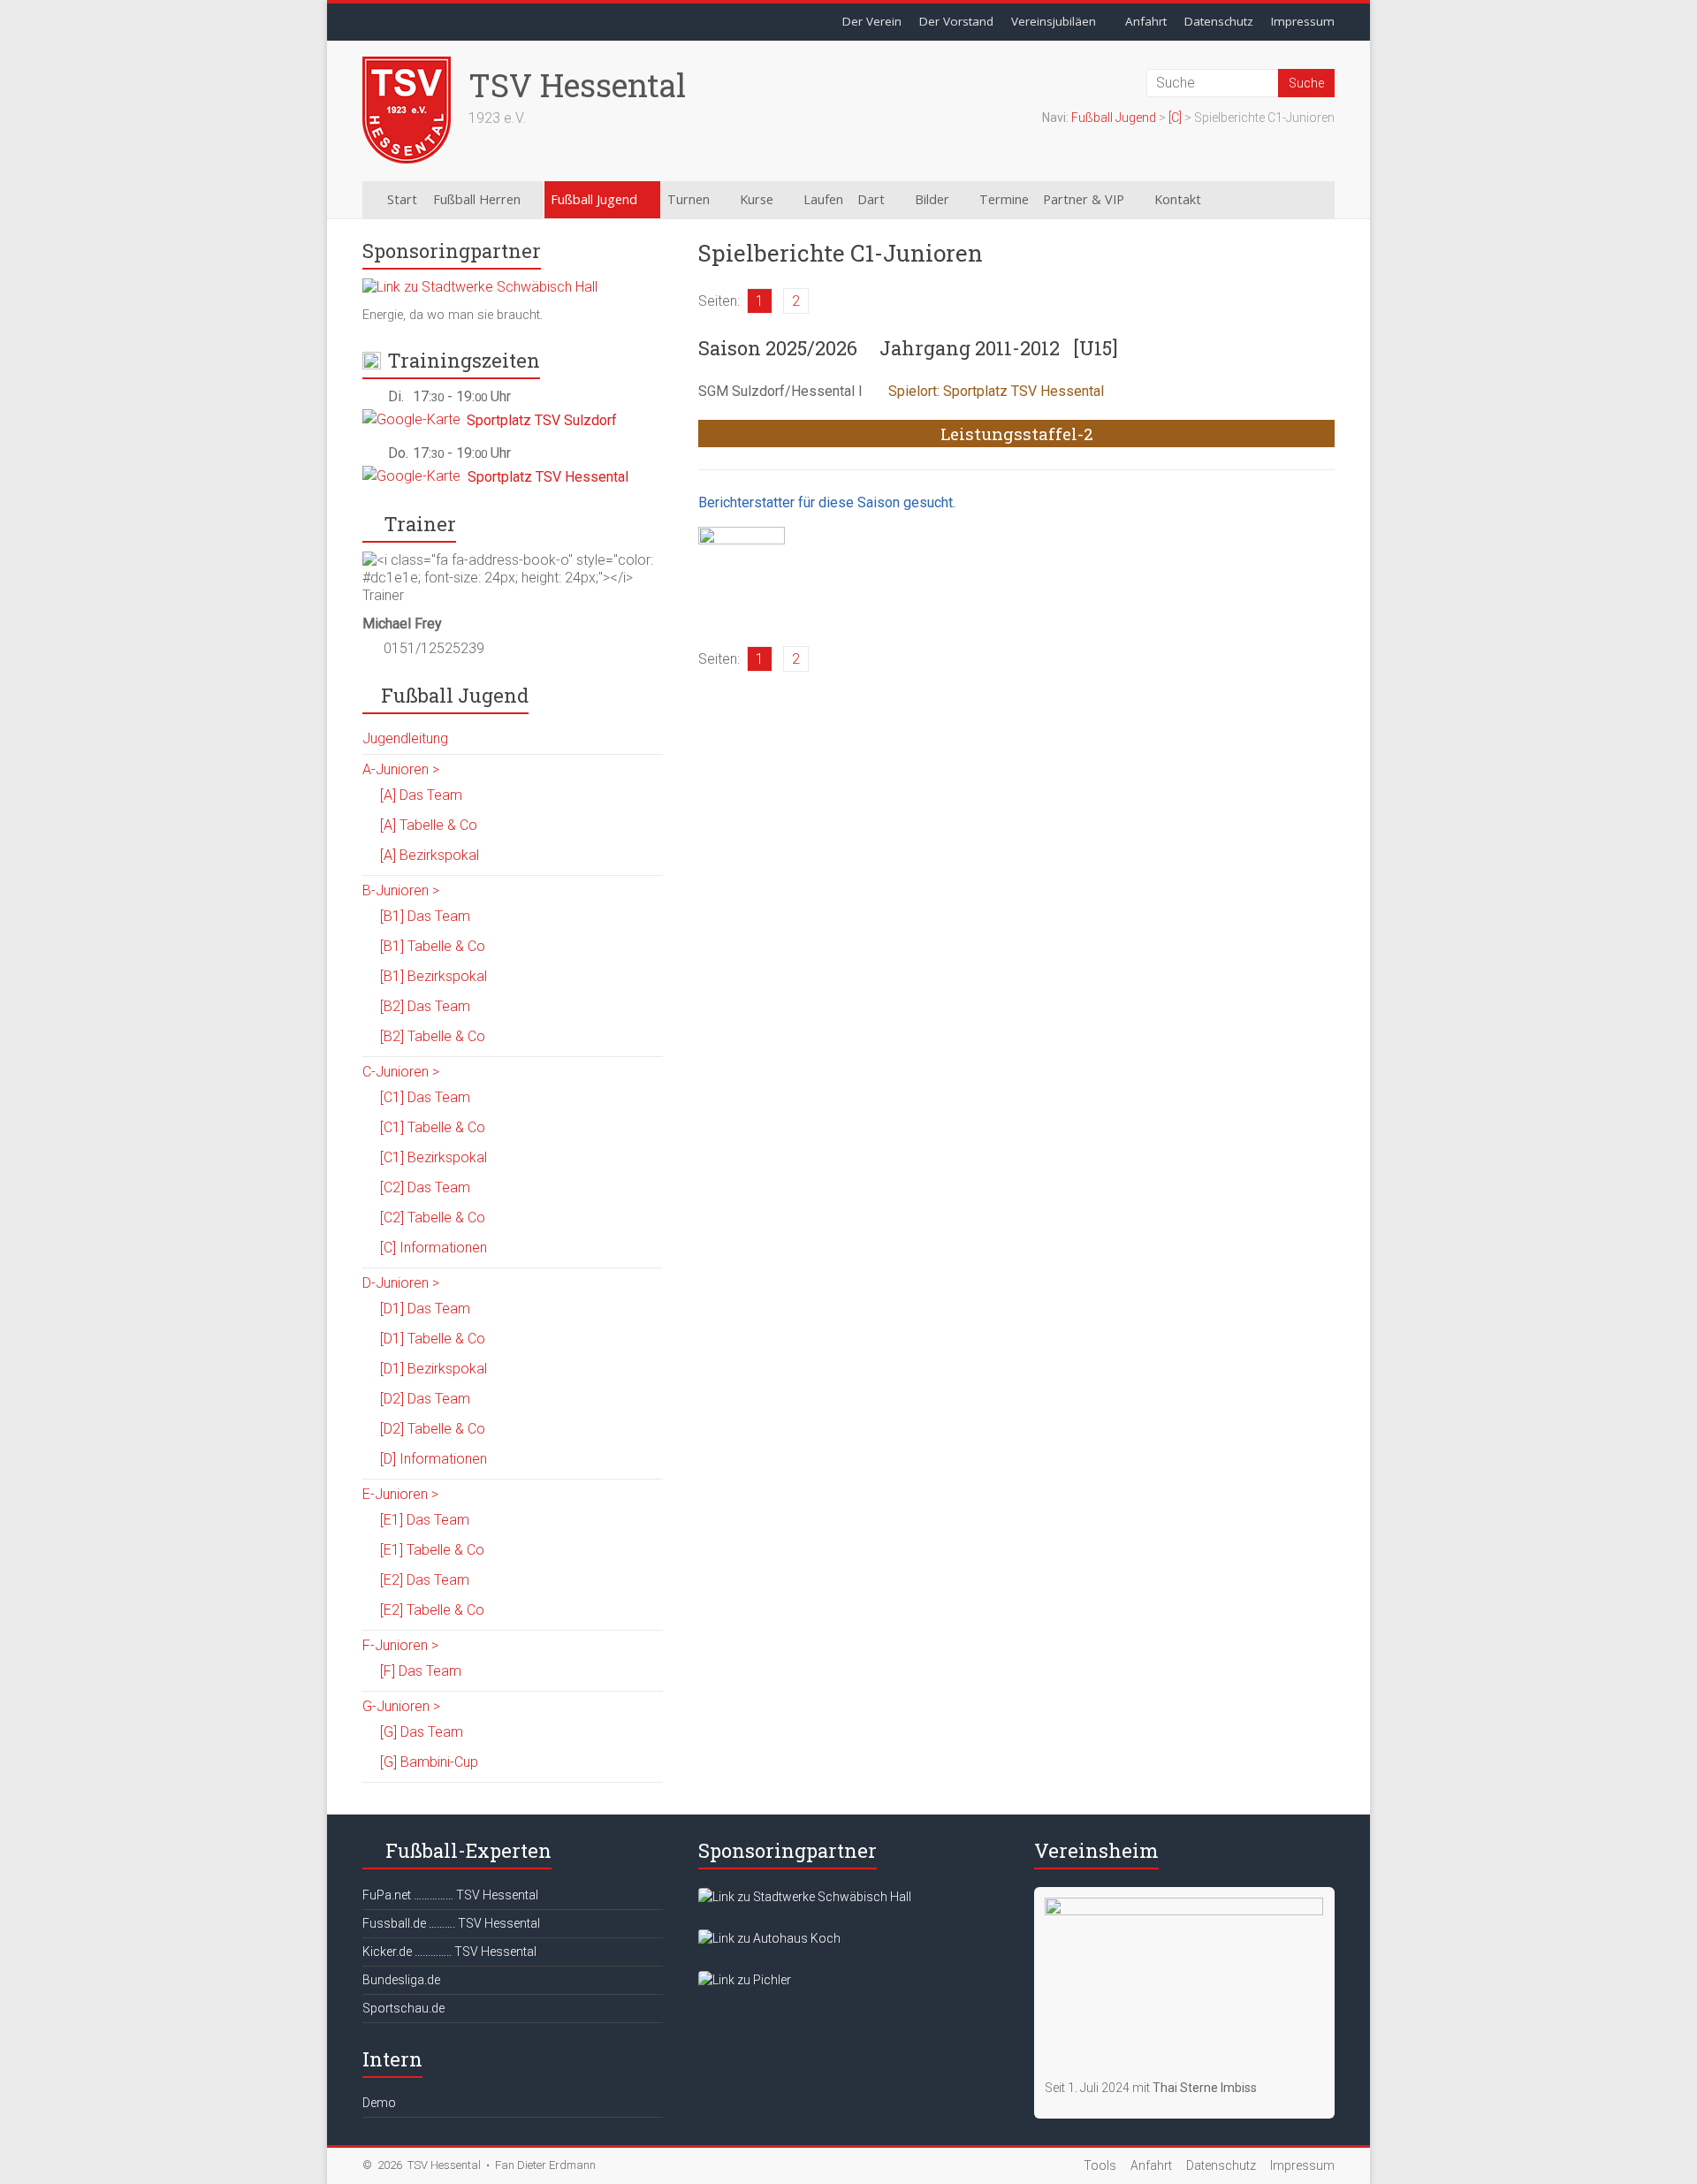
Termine (1004, 199)
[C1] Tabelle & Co (433, 1127)
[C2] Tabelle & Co (433, 1218)
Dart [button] (871, 199)
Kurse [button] (757, 199)
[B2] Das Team (425, 1006)
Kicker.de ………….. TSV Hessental (449, 1952)
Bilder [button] (932, 199)
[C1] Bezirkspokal (434, 1157)
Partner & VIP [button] (1084, 199)
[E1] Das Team (425, 1520)
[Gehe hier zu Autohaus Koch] (769, 1938)
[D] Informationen (434, 1459)
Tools (1100, 2165)
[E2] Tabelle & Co (432, 1610)
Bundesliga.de (401, 1980)
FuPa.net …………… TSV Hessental (450, 1895)
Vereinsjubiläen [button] (1054, 21)
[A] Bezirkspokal (430, 855)
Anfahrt (1146, 21)
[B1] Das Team (425, 916)
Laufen (823, 199)
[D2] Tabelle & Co (433, 1429)
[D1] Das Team (425, 1309)
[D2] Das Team (425, 1399)
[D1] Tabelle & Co (433, 1339)
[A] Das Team (421, 795)
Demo (379, 2103)
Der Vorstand (956, 21)
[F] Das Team (421, 1671)
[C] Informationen (434, 1248)
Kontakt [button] (1178, 199)
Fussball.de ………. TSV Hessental (451, 1923)
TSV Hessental (577, 85)
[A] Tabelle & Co (429, 825)
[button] (1248, 200)
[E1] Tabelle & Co (432, 1550)
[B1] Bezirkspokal (434, 976)
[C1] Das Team (425, 1097)
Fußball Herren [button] (477, 199)
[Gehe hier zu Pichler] (745, 1980)
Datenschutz (1219, 21)
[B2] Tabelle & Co (433, 1036)
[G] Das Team (422, 1732)
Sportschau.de (403, 2008)
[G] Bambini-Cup (429, 1762)
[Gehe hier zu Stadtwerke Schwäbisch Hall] (480, 287)
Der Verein (872, 21)
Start (402, 199)
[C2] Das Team (425, 1187)
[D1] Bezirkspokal (434, 1369)
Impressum (1303, 21)
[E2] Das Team (425, 1580)
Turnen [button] (689, 199)
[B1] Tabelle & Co (433, 946)
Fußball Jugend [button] (594, 199)
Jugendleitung (405, 738)
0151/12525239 (434, 648)
